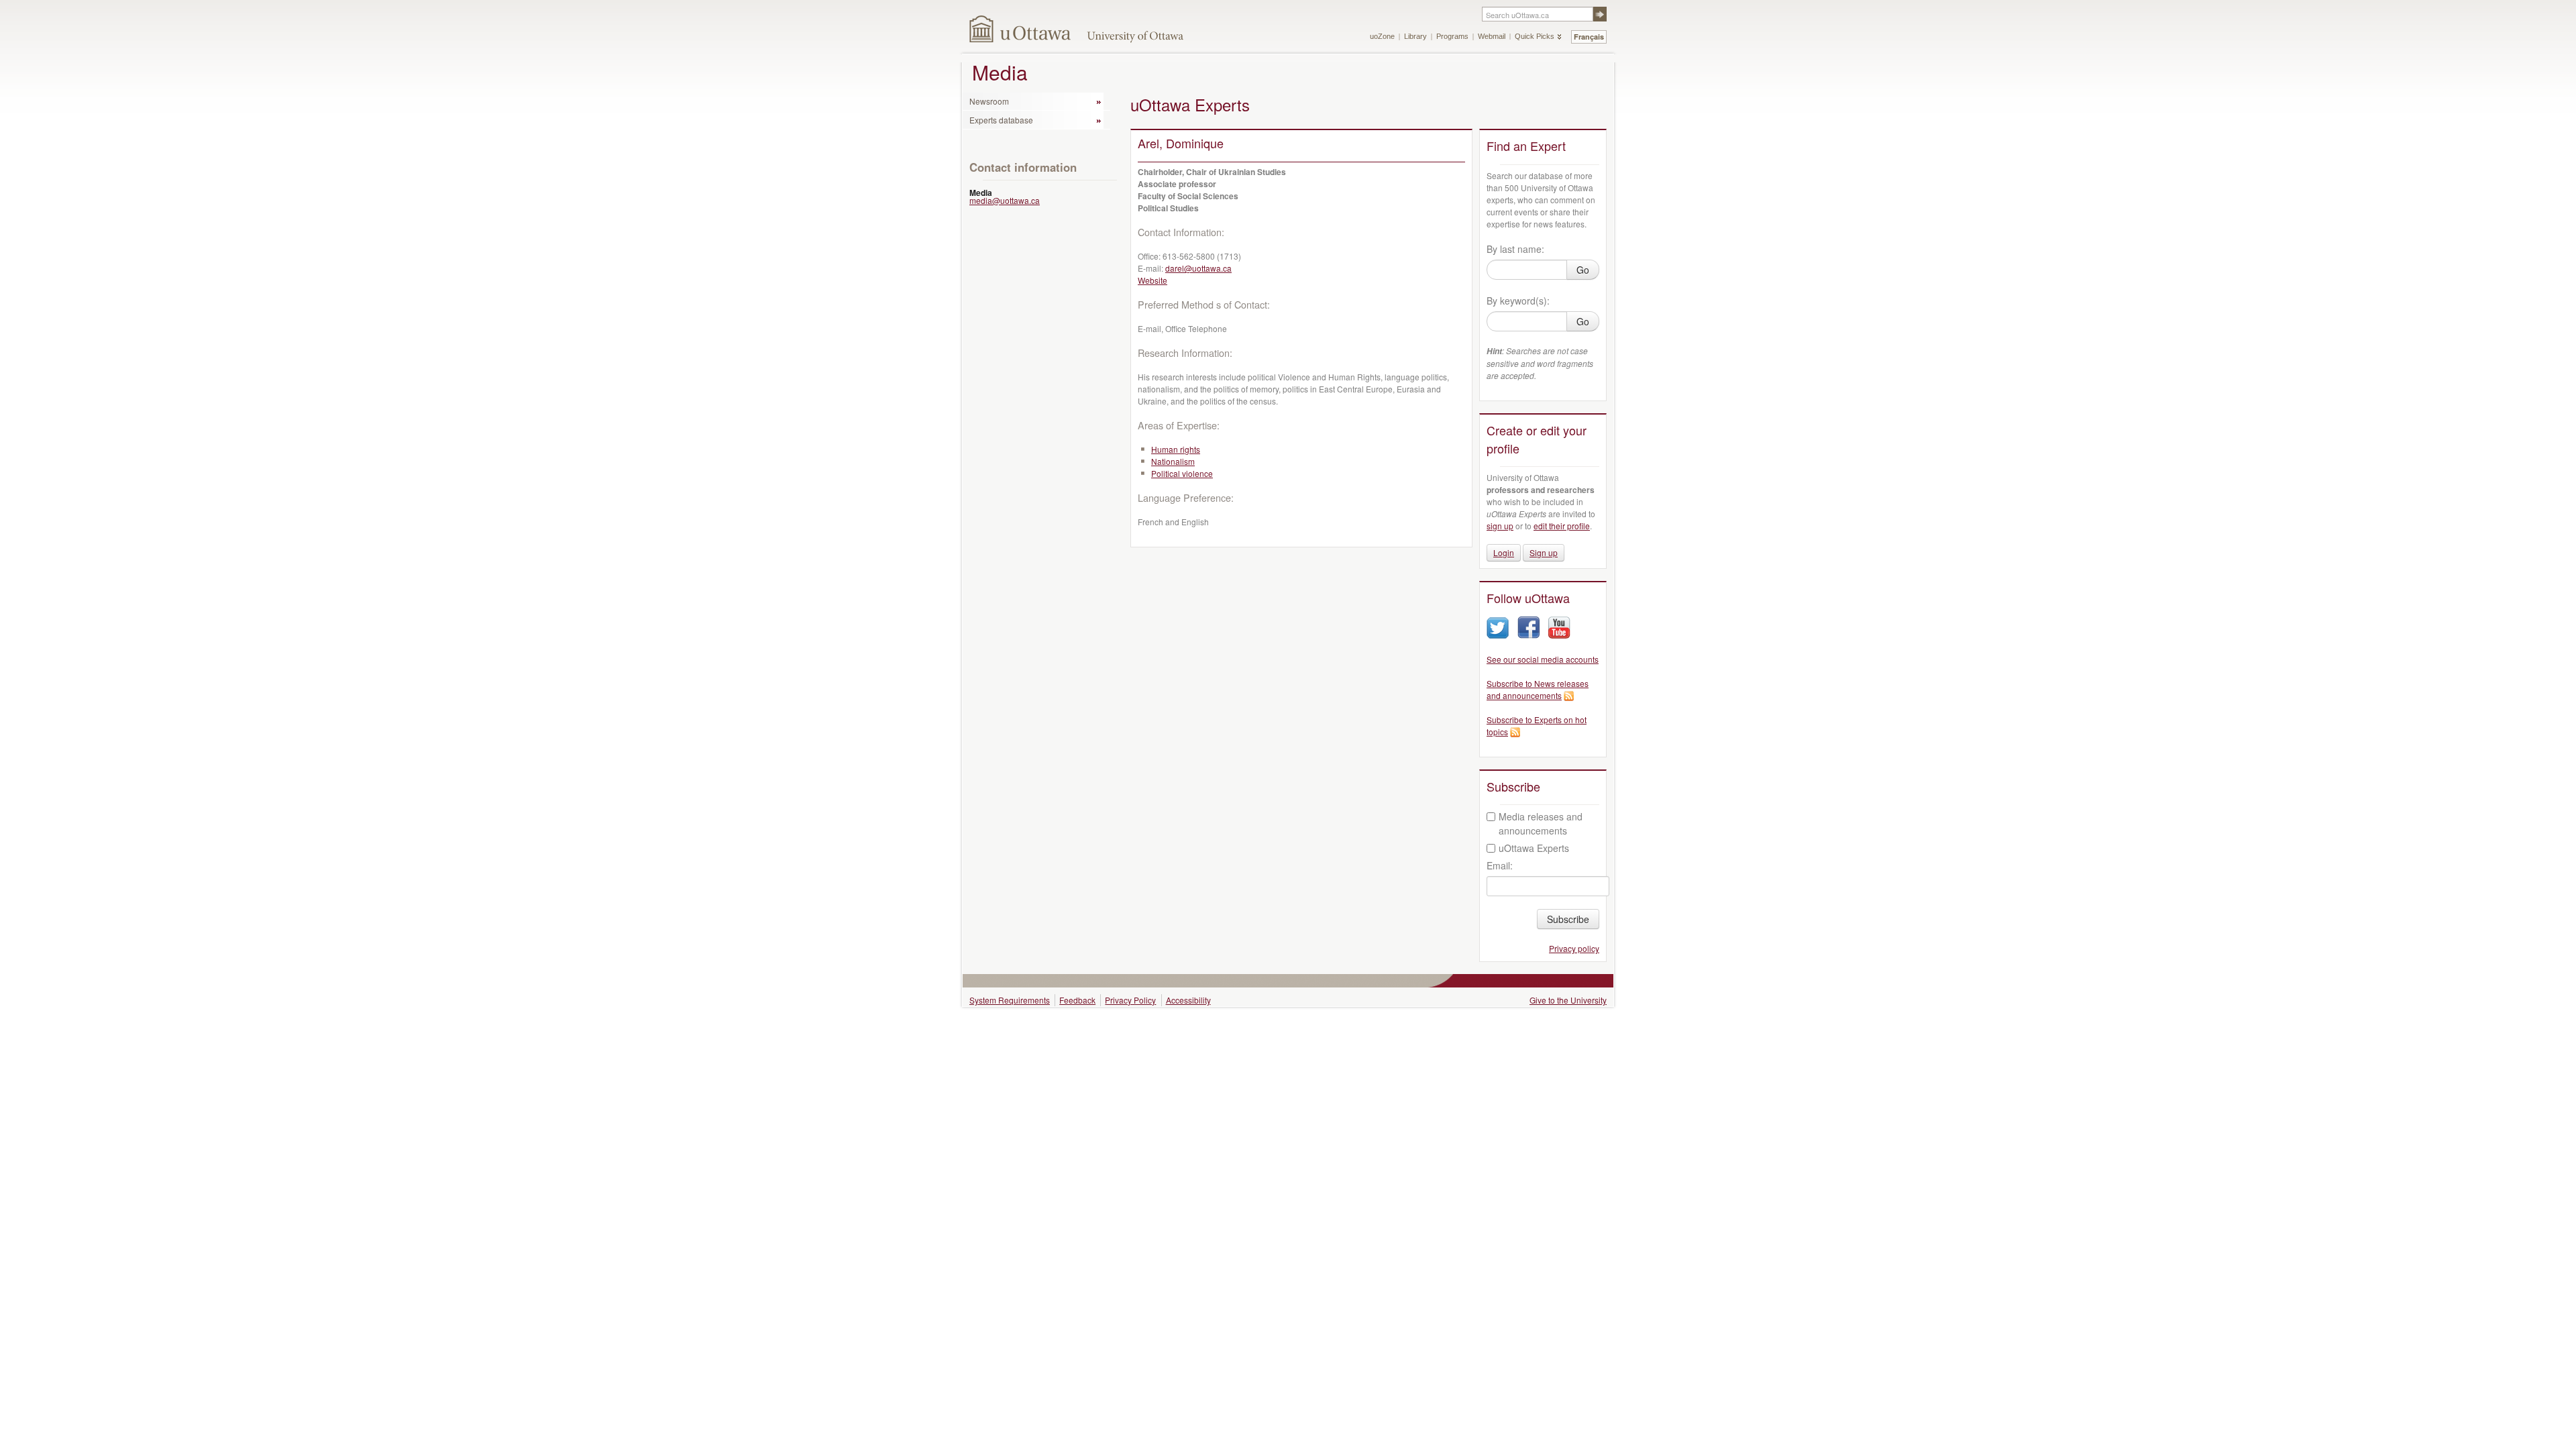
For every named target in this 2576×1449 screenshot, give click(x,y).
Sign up (1544, 552)
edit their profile (1562, 526)
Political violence (1182, 473)
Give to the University (1568, 1000)
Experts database (1001, 120)
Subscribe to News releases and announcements (1538, 689)
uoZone (1382, 36)
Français (1589, 37)
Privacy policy (1574, 948)
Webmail (1492, 36)
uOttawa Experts (1534, 848)
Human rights (1176, 449)
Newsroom (989, 101)
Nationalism (1173, 461)
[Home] (1021, 29)
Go (1583, 270)
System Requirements (1010, 1000)
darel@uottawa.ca (1198, 268)
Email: (1500, 865)
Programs (1452, 36)
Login (1504, 552)
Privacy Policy (1130, 1000)
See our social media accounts (1543, 659)
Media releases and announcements (1541, 823)
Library (1415, 36)
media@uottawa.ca (1005, 200)
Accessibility (1188, 1000)
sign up (1500, 526)
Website (1152, 280)
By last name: (1515, 249)
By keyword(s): (1518, 301)
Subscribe (1568, 919)
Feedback (1077, 1000)
